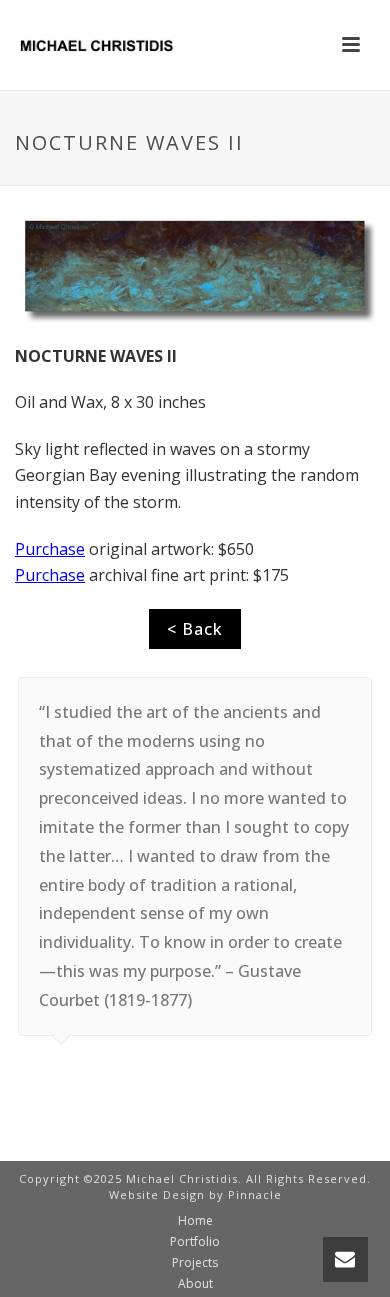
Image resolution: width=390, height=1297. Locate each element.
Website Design (157, 1194)
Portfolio (195, 1242)
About (195, 1284)
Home (195, 1221)
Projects (195, 1263)
